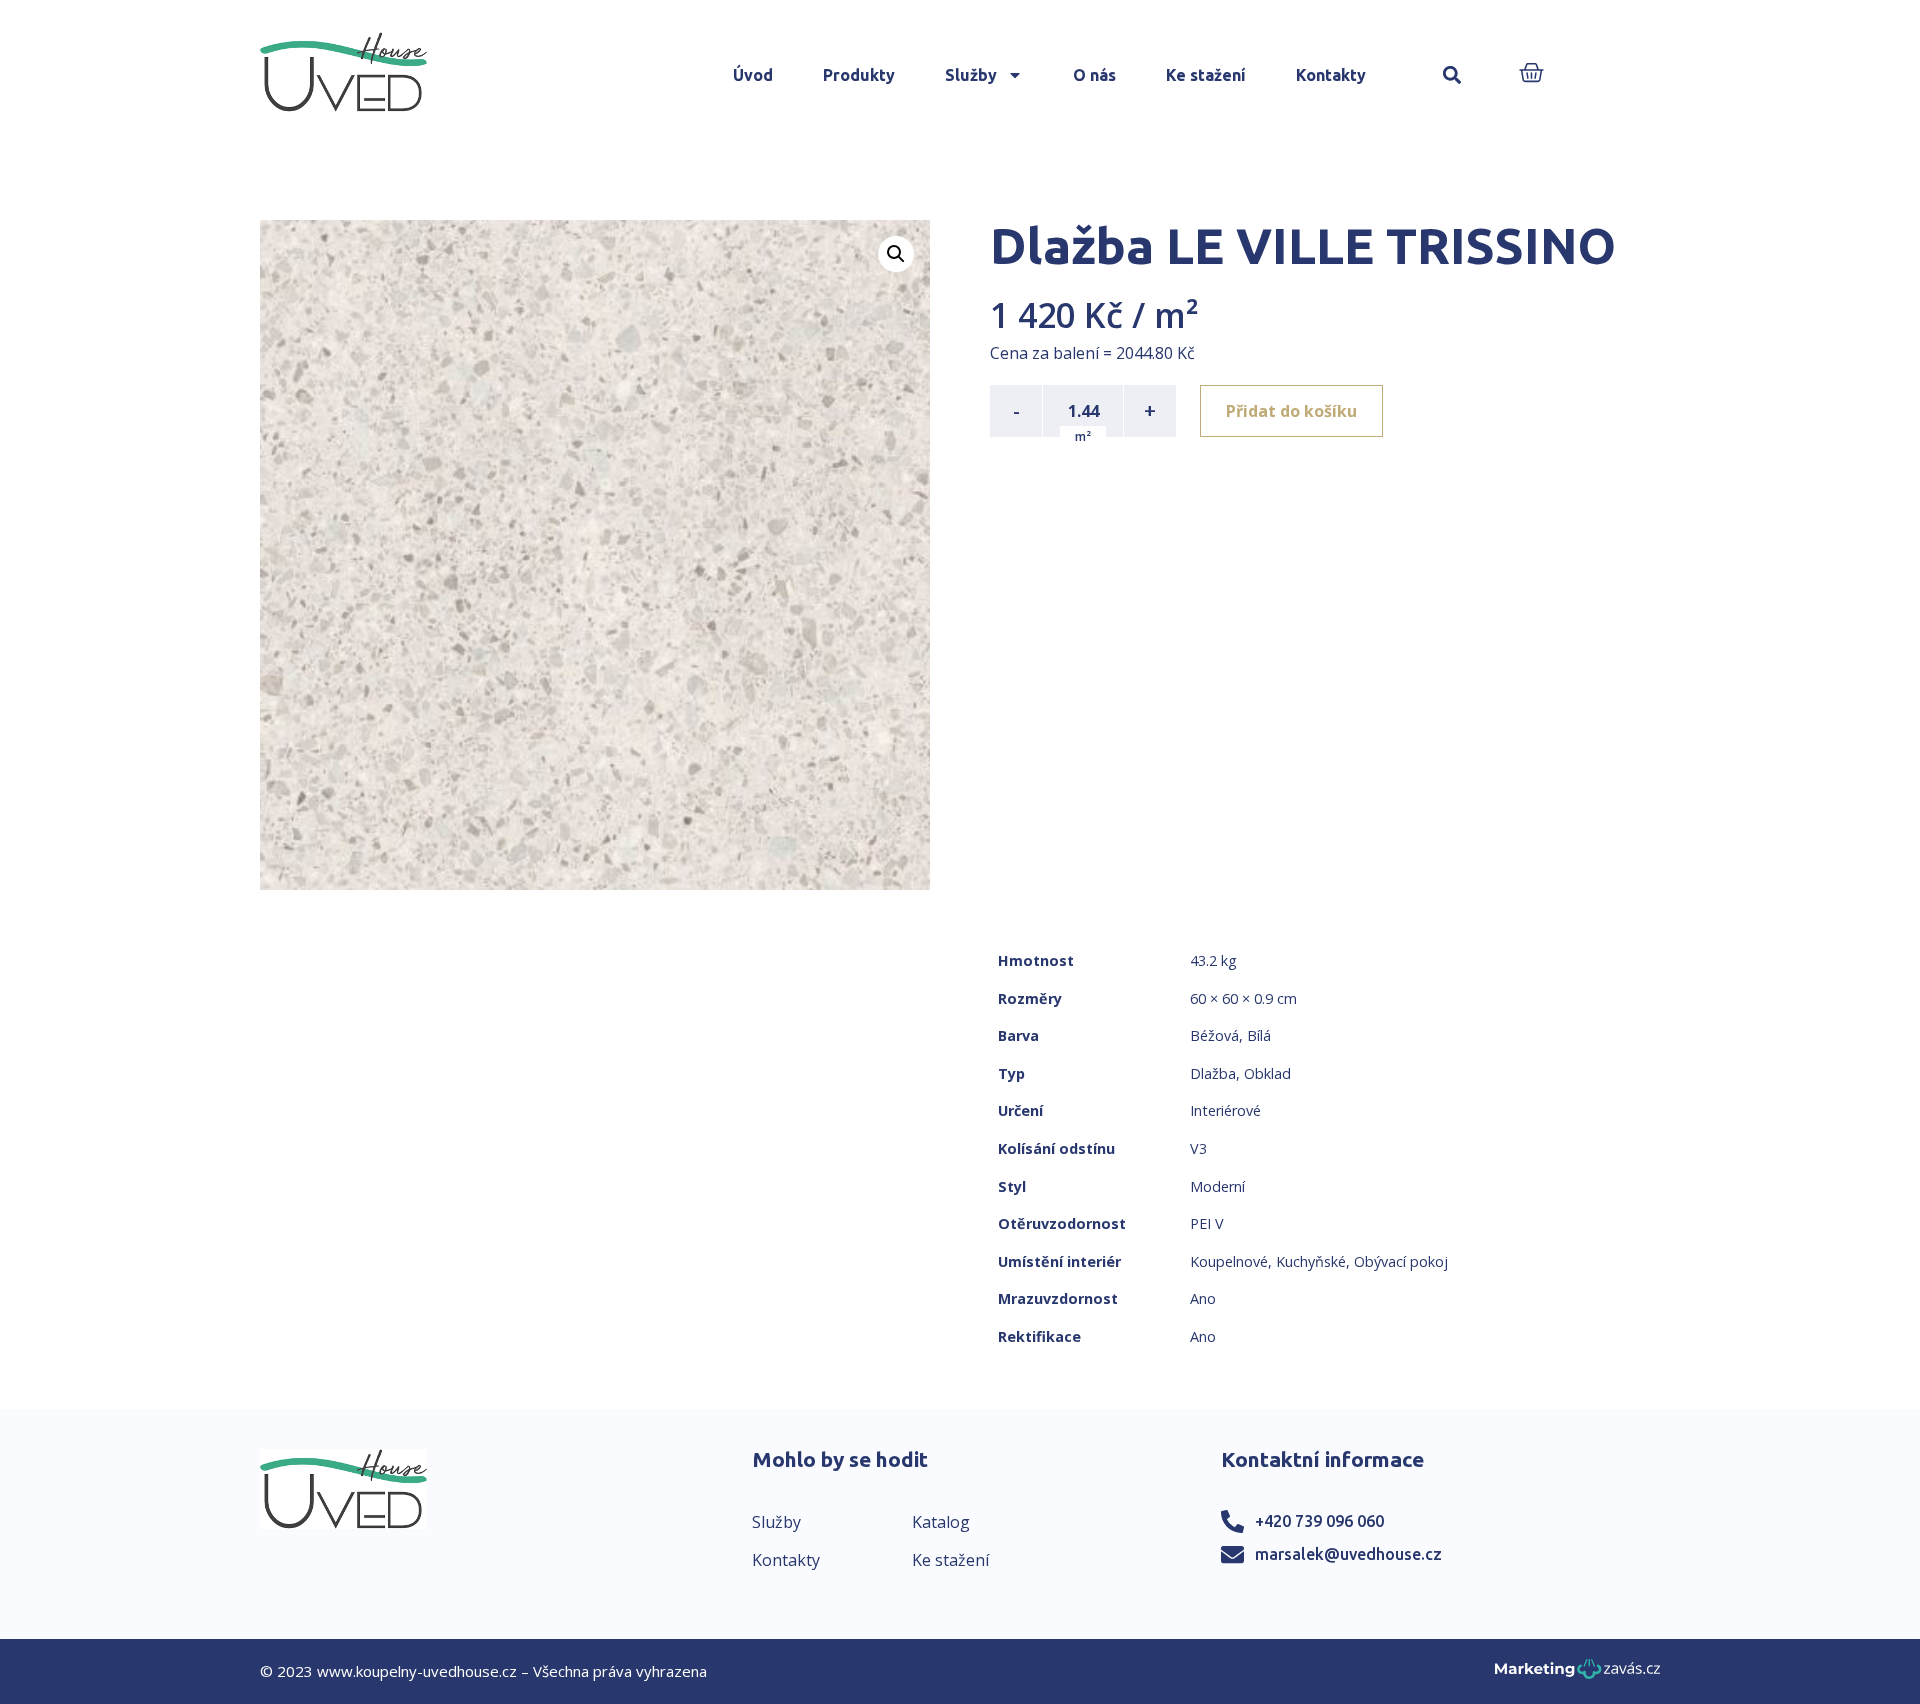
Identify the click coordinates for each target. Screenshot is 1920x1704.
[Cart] (1531, 74)
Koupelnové (1229, 1261)
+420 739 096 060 (1319, 1521)
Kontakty (1331, 75)
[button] (1452, 75)
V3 (1198, 1148)
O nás (1094, 75)
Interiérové (1225, 1110)
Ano (1203, 1298)
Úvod (753, 75)
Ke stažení (1206, 75)
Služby (971, 75)
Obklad (1267, 1073)
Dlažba (1213, 1073)
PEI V (1207, 1223)
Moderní (1217, 1186)
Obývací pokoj (1401, 1261)
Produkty (859, 75)
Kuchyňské (1311, 1261)
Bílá (1259, 1035)
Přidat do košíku (1291, 411)
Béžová (1214, 1035)
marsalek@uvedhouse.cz (1348, 1554)
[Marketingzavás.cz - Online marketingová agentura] (1577, 1674)
